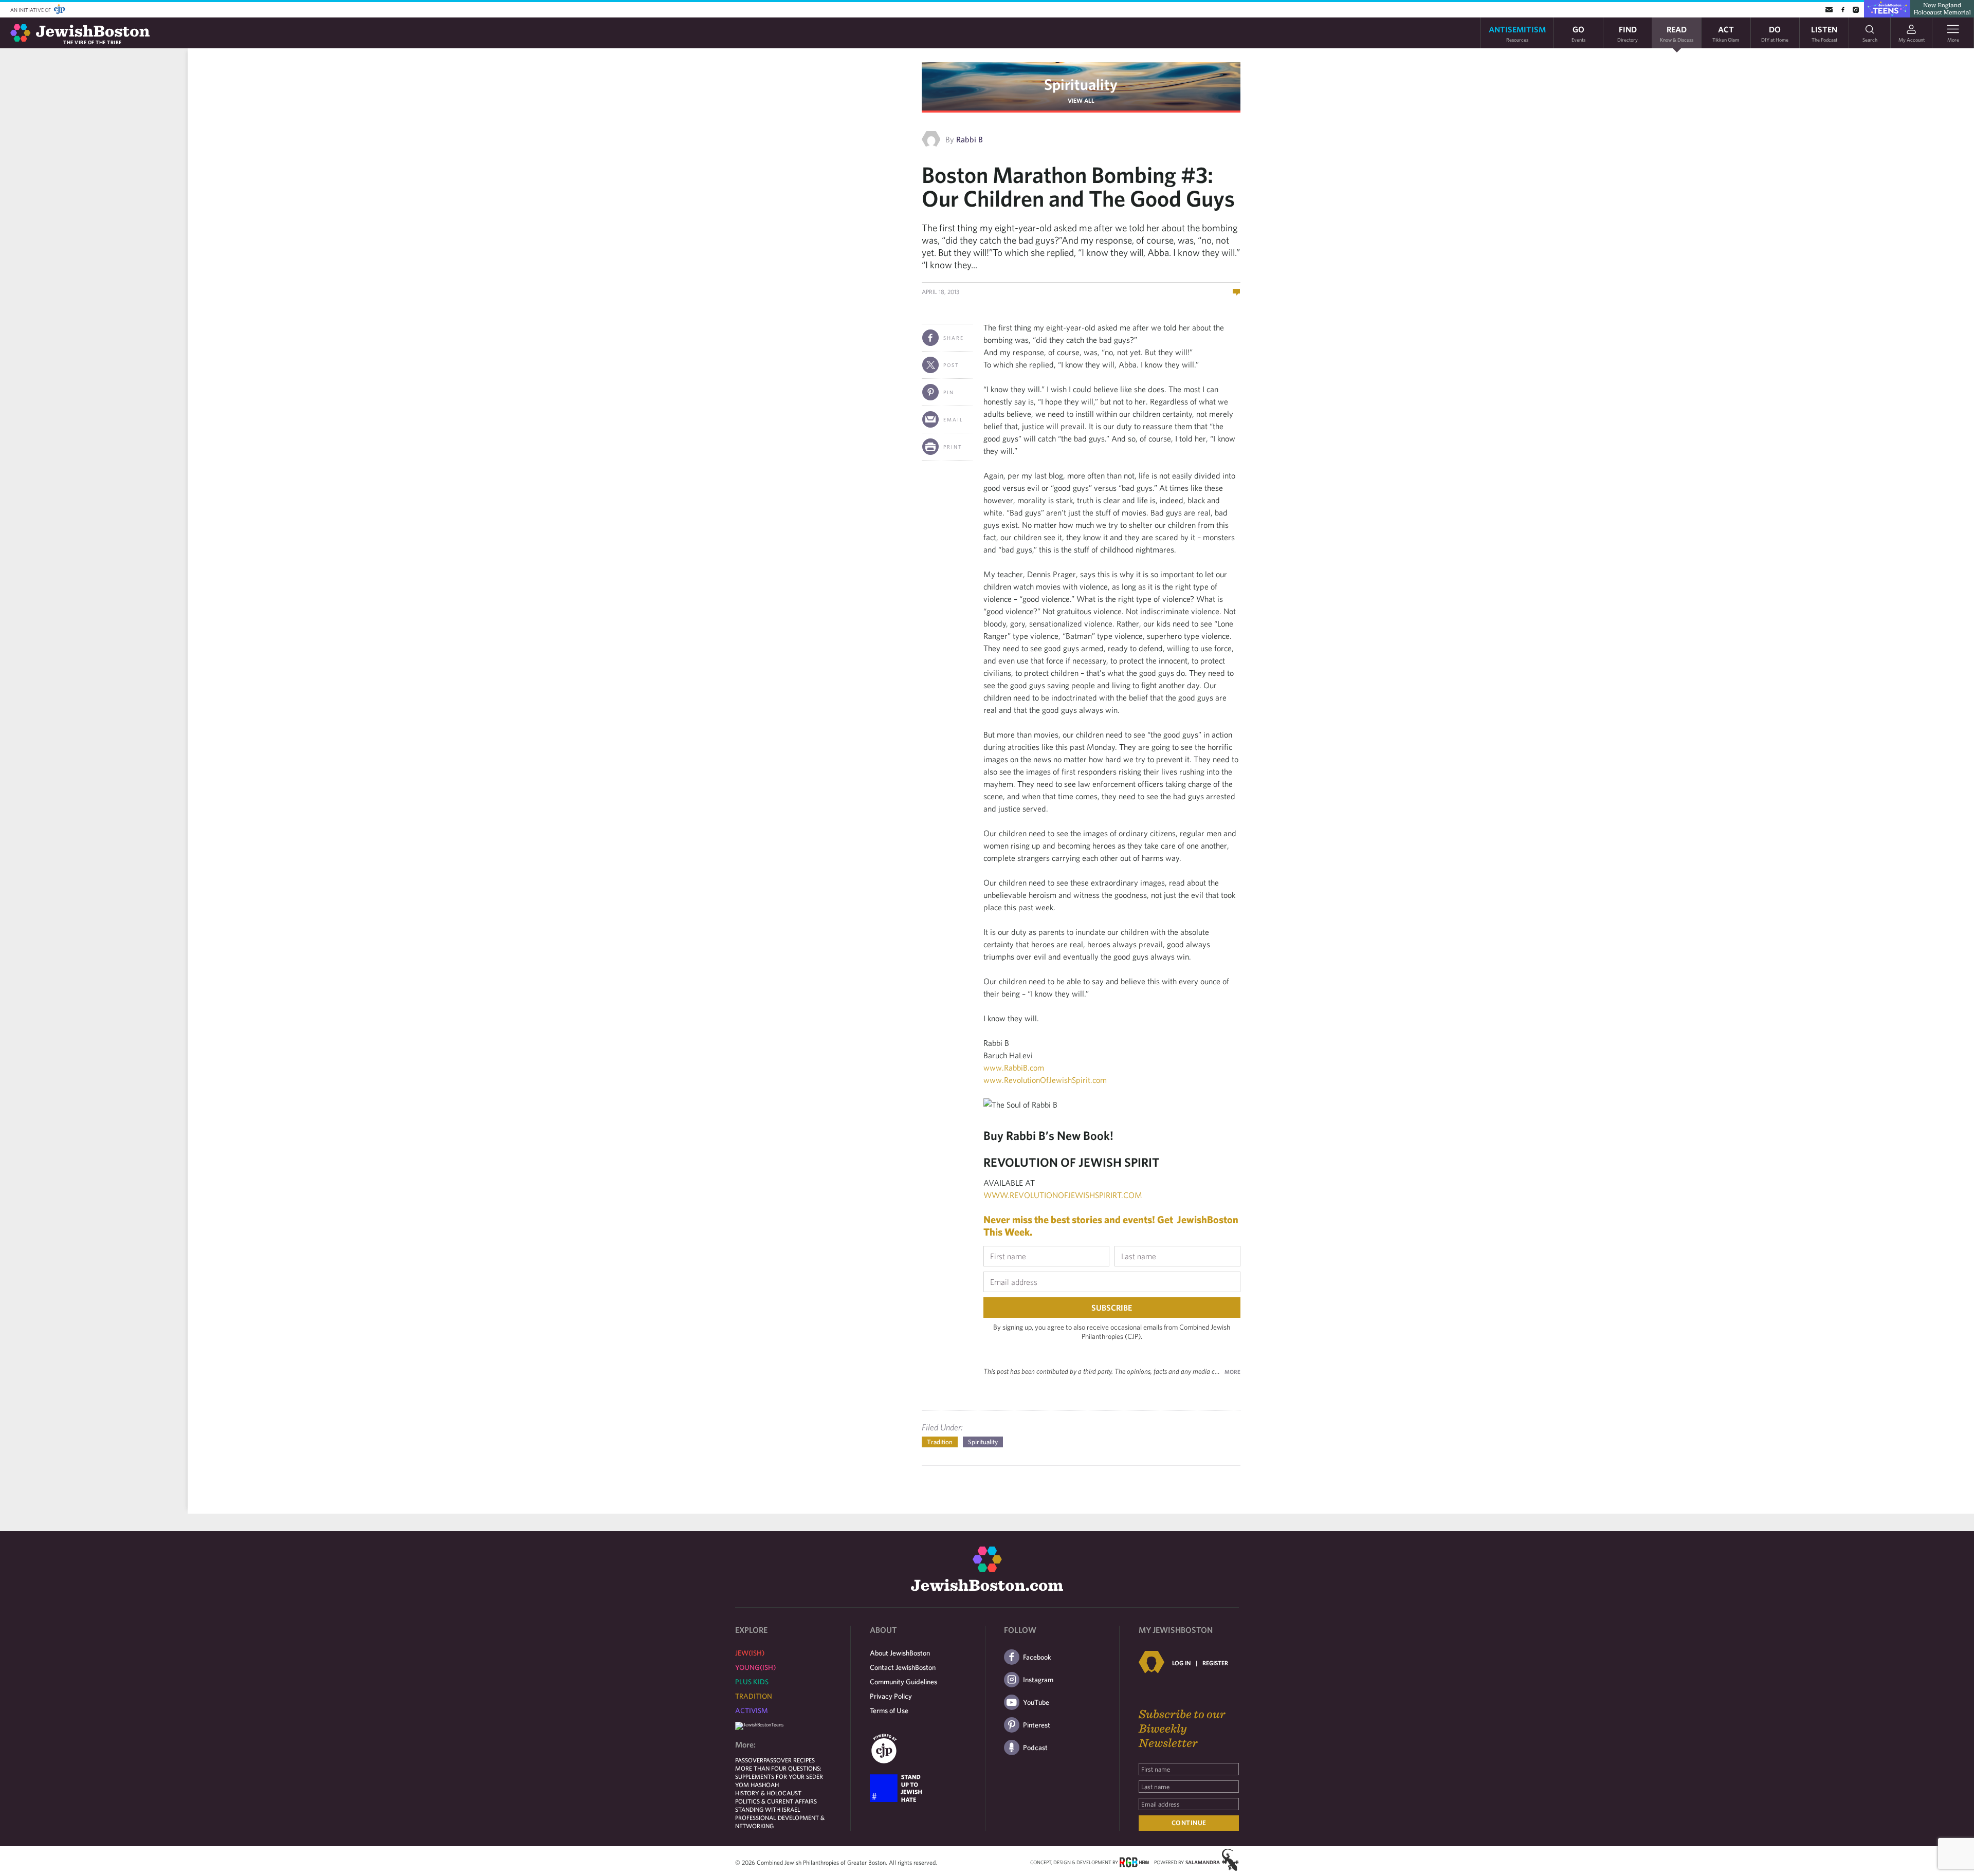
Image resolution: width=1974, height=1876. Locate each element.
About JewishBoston (900, 1653)
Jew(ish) (750, 1653)
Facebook (1037, 1657)
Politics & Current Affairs (776, 1801)
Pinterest (1037, 1725)
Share (954, 338)
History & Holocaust (768, 1793)
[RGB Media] (1134, 1862)
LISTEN (1824, 33)
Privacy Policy (891, 1696)
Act (1726, 33)
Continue (1189, 1823)
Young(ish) (755, 1667)
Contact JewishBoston (903, 1667)
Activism (752, 1711)
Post (951, 365)
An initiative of (31, 10)
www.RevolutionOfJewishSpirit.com (1045, 1080)
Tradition (940, 1442)
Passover (749, 1760)
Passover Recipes (789, 1760)
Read (1677, 33)
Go (1578, 33)
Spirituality (1081, 84)
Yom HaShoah (757, 1785)
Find (1628, 33)
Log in (1181, 1663)
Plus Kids (752, 1682)
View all (1081, 100)
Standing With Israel (768, 1809)
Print (953, 447)
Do (1775, 33)
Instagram (1038, 1680)
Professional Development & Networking (780, 1822)
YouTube (1036, 1702)
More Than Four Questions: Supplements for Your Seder (779, 1772)
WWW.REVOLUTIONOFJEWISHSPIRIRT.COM (1063, 1195)
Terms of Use (889, 1711)
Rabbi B (970, 139)
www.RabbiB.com (1014, 1068)
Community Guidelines (903, 1682)
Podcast (1035, 1748)
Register (1215, 1663)
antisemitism (1517, 33)
